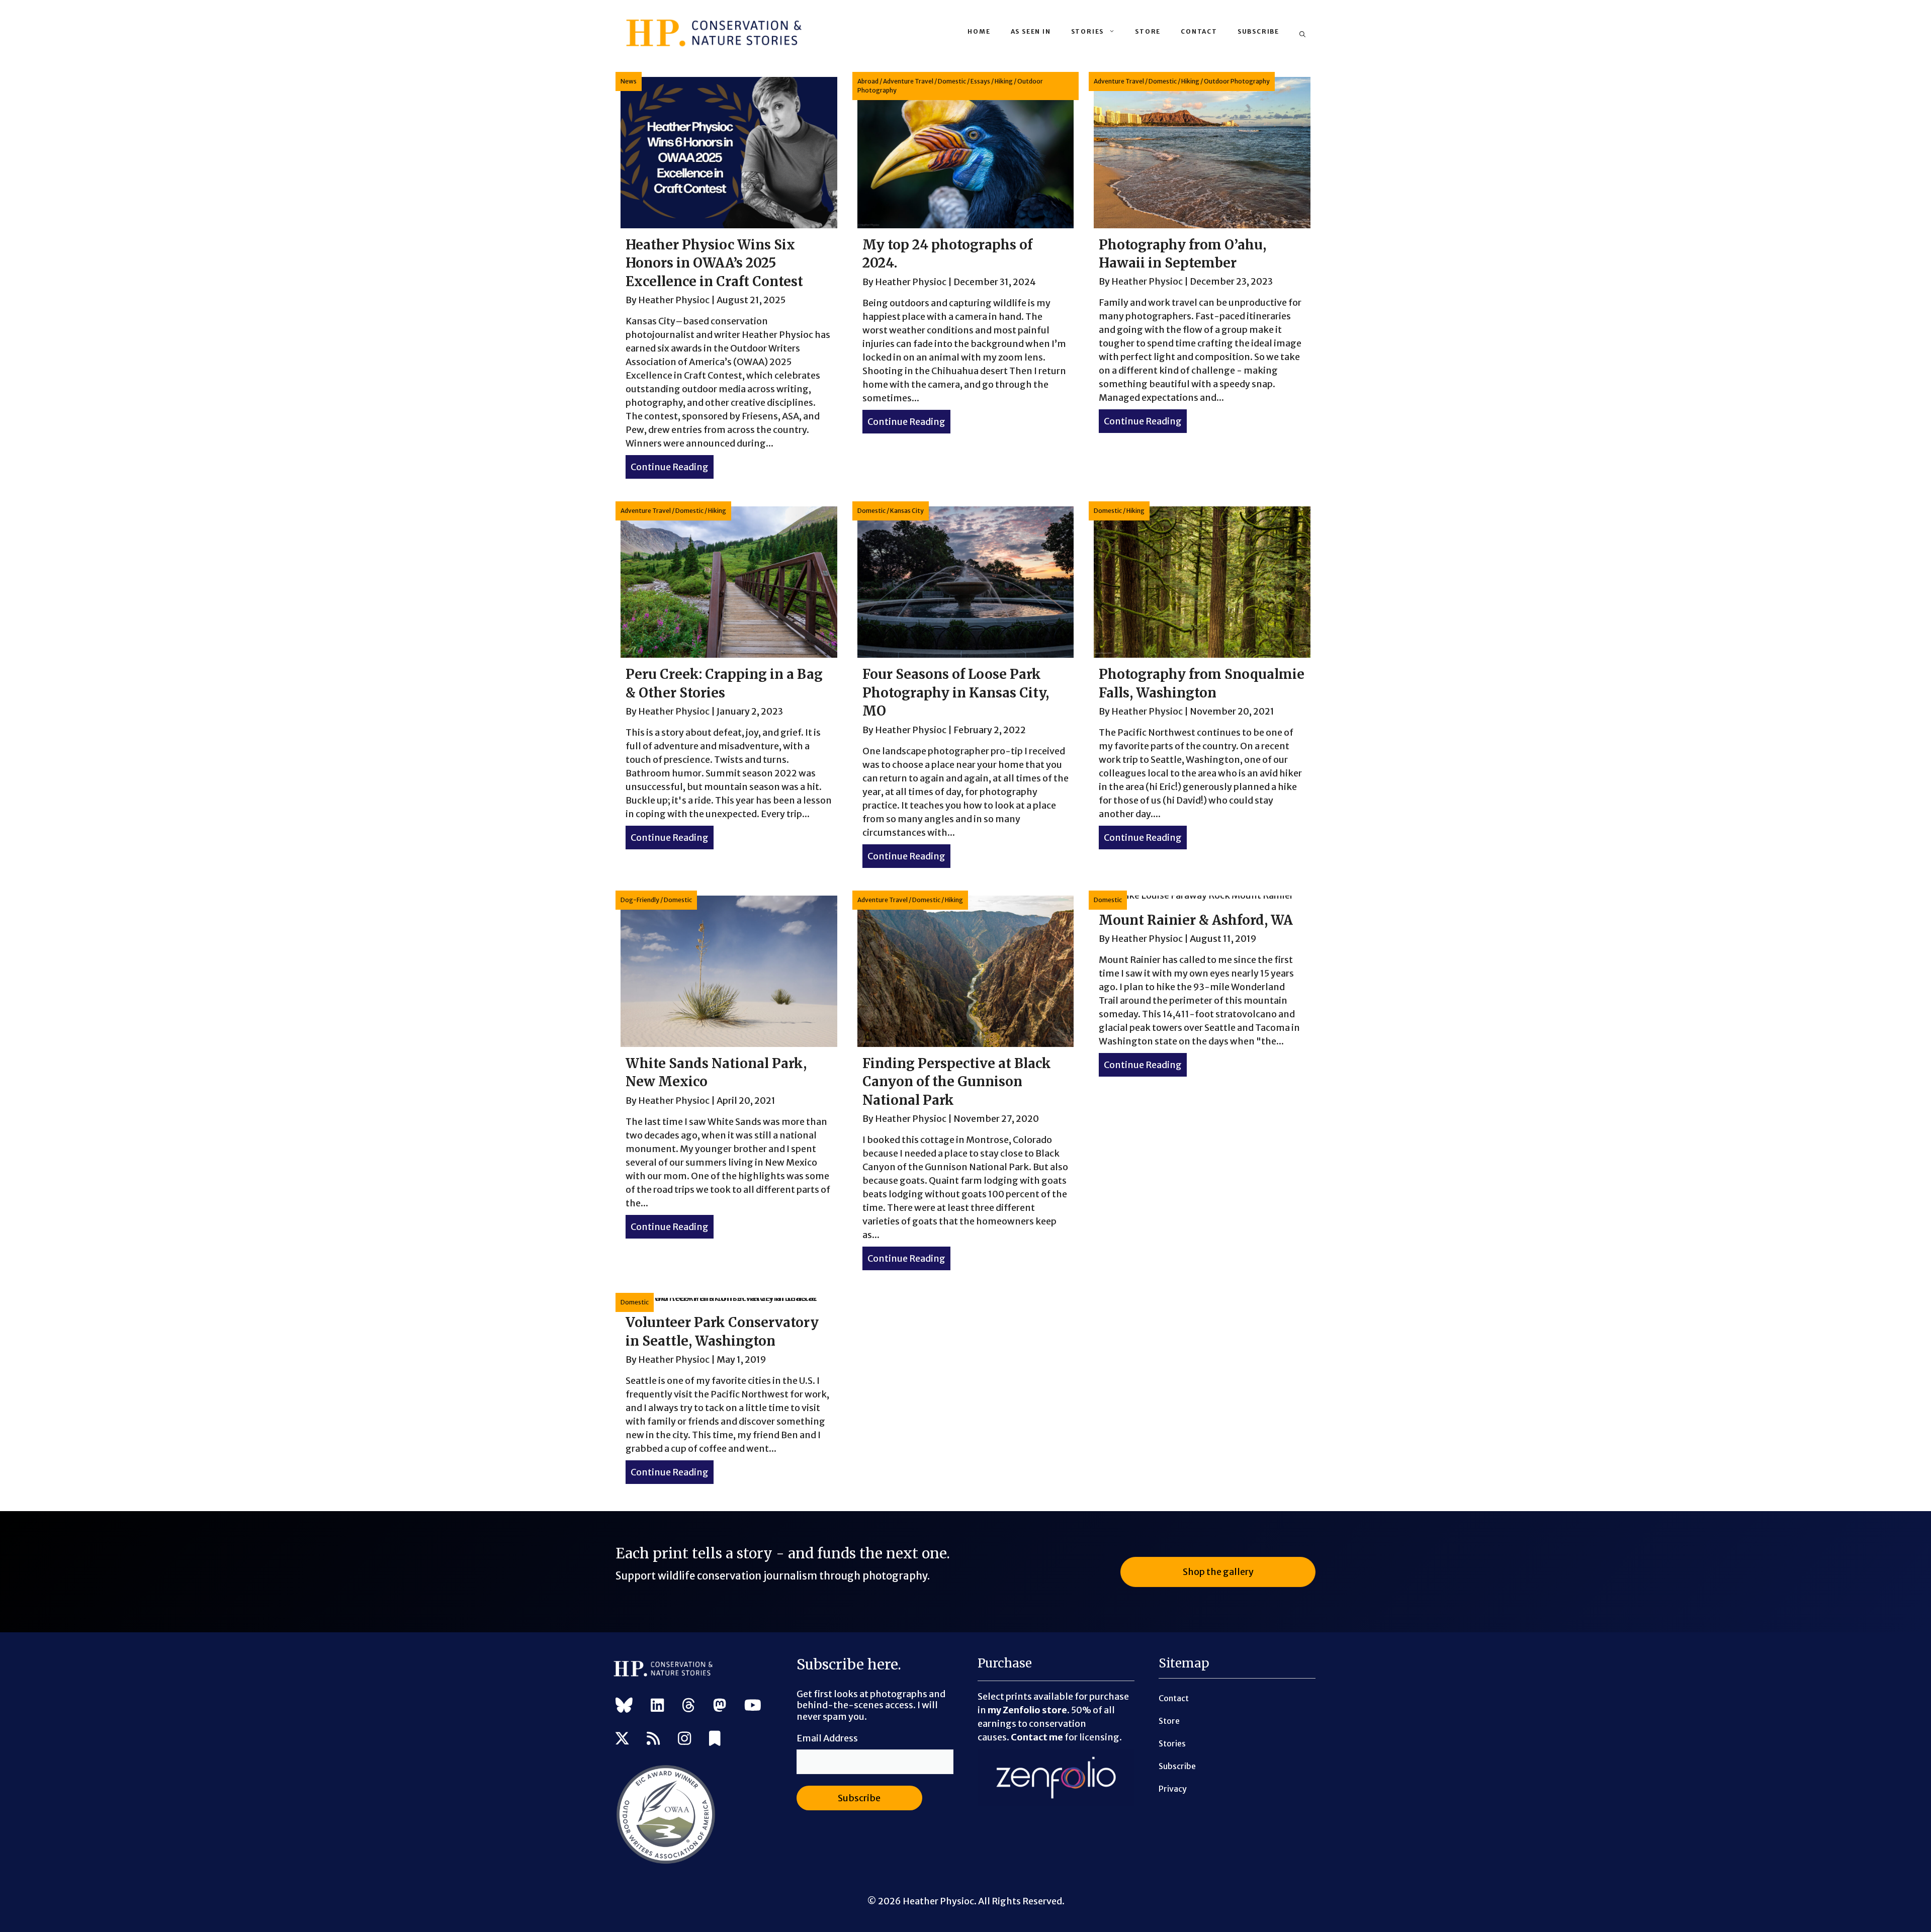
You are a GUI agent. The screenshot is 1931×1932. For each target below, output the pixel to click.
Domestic (952, 81)
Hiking (1004, 81)
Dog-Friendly (640, 900)
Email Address (827, 1738)
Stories (1088, 31)
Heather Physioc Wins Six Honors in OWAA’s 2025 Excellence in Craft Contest (714, 263)
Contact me (1037, 1737)
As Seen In (1031, 31)
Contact (1199, 31)
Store (1148, 31)
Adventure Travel (908, 81)
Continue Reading (672, 467)
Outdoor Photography (1237, 81)
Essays (980, 81)
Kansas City (907, 511)
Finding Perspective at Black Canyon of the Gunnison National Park (957, 1082)
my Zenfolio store (1027, 1710)
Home (979, 31)
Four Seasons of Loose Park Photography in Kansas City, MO (956, 692)
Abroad (868, 81)
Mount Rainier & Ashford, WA (1196, 920)
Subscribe (1258, 31)
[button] (1302, 35)
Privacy (1173, 1789)
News (629, 81)
